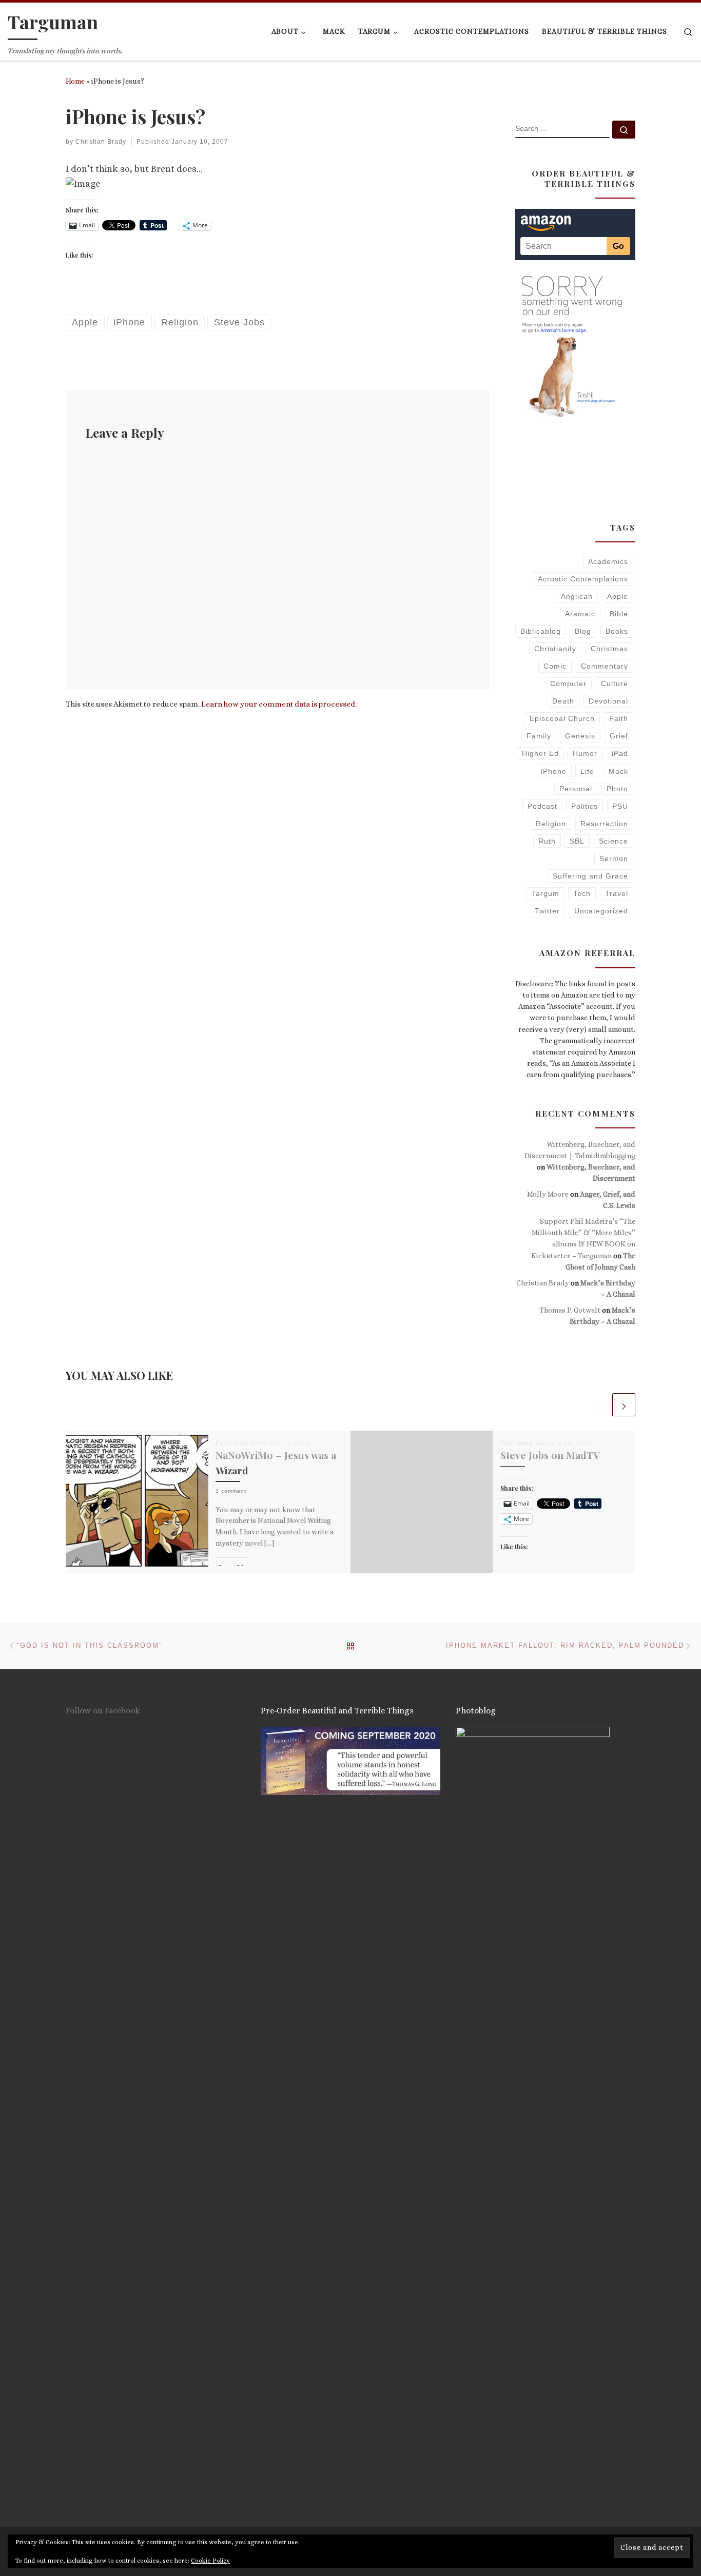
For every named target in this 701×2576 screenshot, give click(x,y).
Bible (619, 614)
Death (563, 701)
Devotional (608, 701)
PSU (620, 806)
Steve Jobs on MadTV (550, 1455)
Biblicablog (541, 631)
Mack (618, 771)
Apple (618, 596)
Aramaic (580, 614)
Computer (568, 684)
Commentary (605, 666)
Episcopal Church (562, 718)
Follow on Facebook (103, 1711)
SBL (577, 841)
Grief (619, 736)
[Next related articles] (624, 1405)
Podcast (542, 806)
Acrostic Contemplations (583, 579)
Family (539, 736)
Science (614, 841)
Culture (615, 684)
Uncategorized (601, 911)
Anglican (577, 596)
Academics (608, 561)
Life (587, 771)
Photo (617, 789)
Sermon (614, 858)
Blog (583, 631)
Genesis (580, 736)
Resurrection (604, 824)
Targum (546, 893)
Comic (555, 666)
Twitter (547, 911)
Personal (576, 789)
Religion (551, 824)
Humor (585, 753)
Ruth (547, 841)
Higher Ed (540, 753)
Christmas (609, 649)
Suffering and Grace (590, 876)
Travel (617, 893)
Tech (582, 893)
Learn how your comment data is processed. (279, 704)
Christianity (555, 649)
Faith (619, 718)
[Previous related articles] (599, 1405)
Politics (585, 806)
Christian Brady (101, 142)
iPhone (554, 771)
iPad (620, 753)
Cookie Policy (210, 2561)
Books (617, 631)
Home (75, 81)
